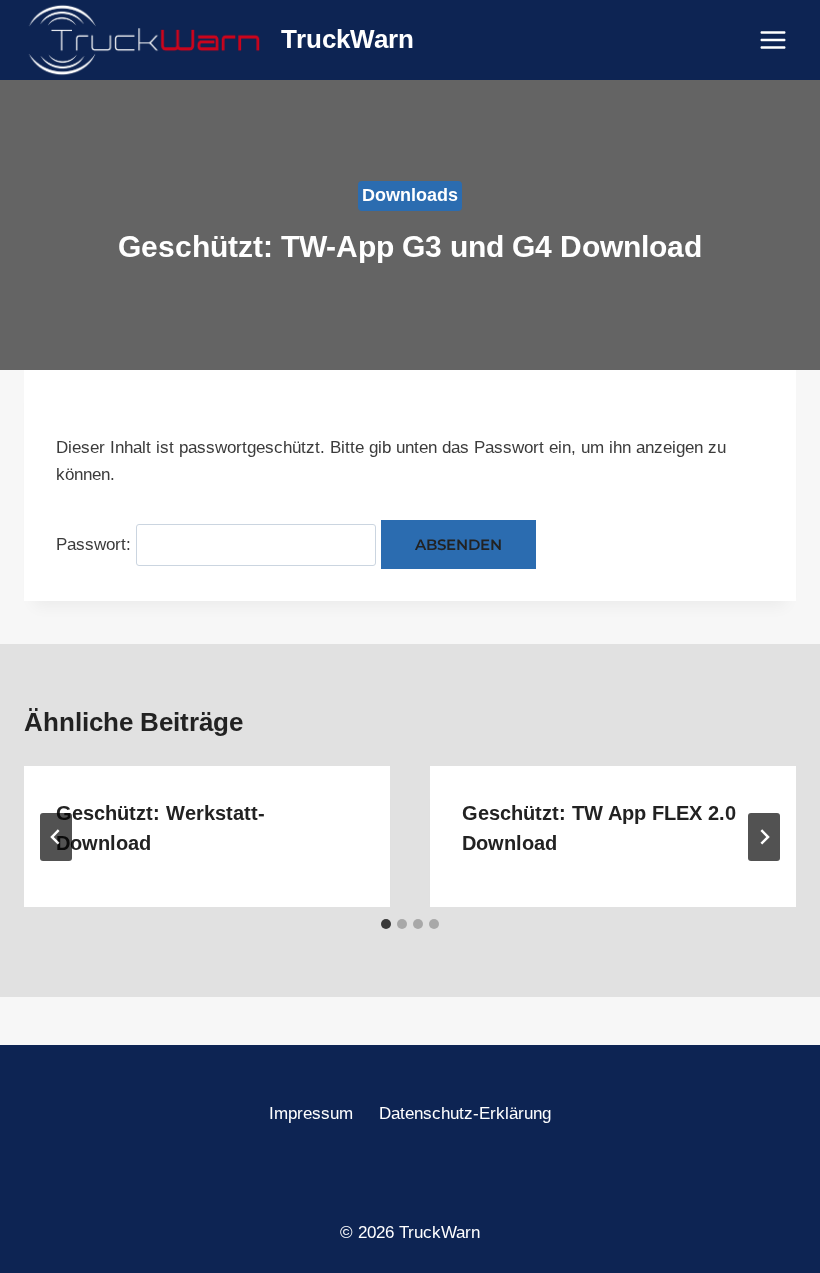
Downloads (410, 195)
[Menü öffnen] (772, 39)
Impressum (311, 1113)
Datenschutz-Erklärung (465, 1113)
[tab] (386, 924)
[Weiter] (764, 837)
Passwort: (96, 544)
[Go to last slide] (56, 837)
